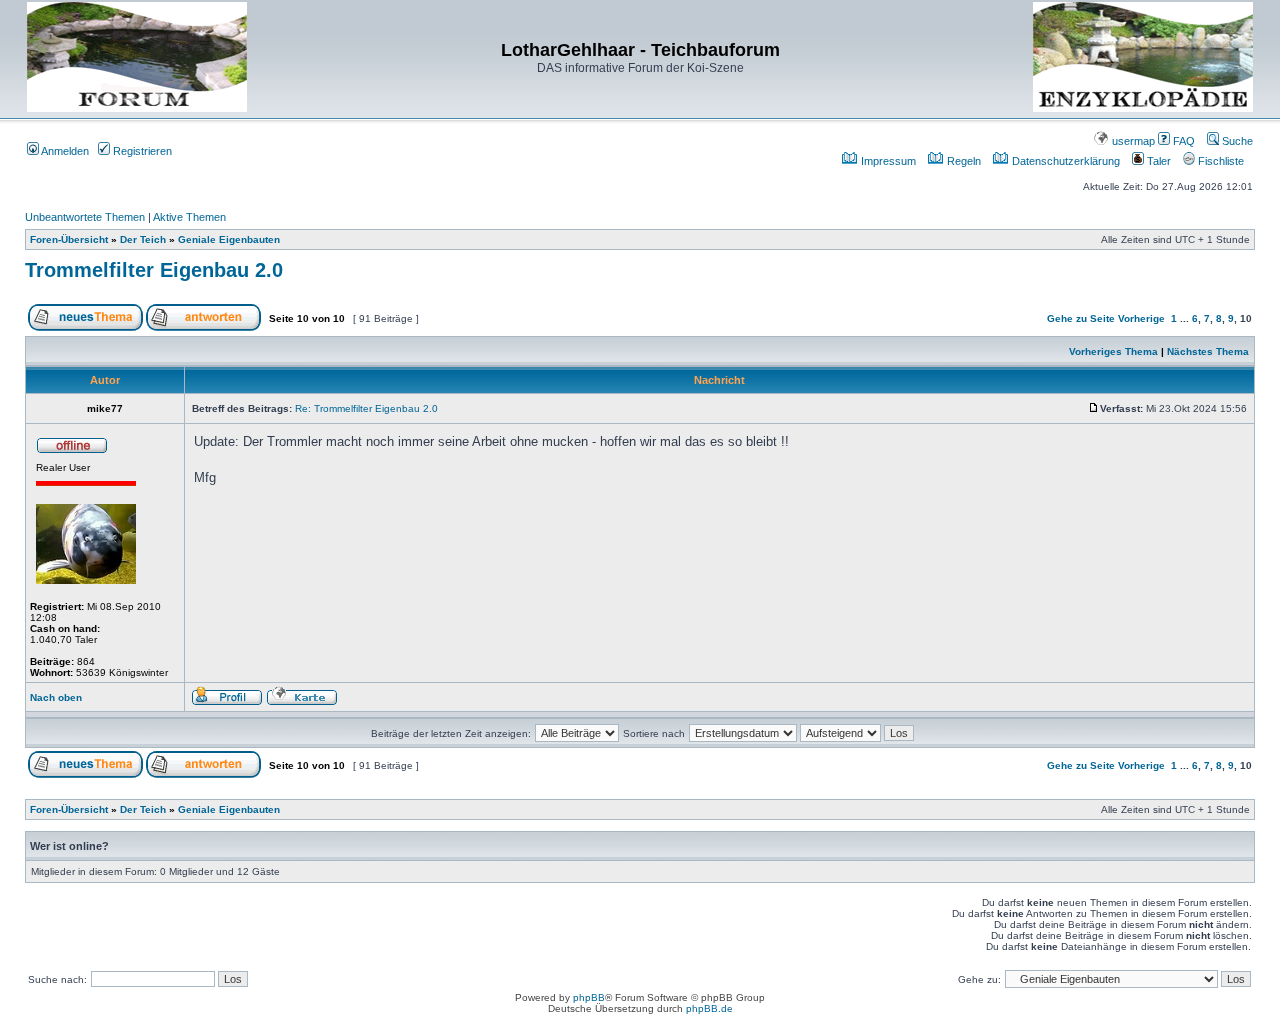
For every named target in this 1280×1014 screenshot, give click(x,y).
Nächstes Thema (1208, 351)
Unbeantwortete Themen (85, 217)
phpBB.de (709, 1008)
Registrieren (141, 151)
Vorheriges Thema (1113, 351)
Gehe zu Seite (1081, 318)
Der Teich (143, 239)
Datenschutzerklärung (1064, 161)
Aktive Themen (189, 217)
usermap (1132, 141)
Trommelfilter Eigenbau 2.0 (154, 270)
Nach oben (56, 697)
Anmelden (64, 151)
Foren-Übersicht (69, 239)
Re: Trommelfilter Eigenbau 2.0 (366, 408)
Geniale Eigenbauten (229, 239)
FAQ (1182, 141)
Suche (1236, 141)
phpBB (589, 997)
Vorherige (1141, 318)
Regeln (962, 161)
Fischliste (1219, 161)
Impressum (887, 161)
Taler (1157, 161)
